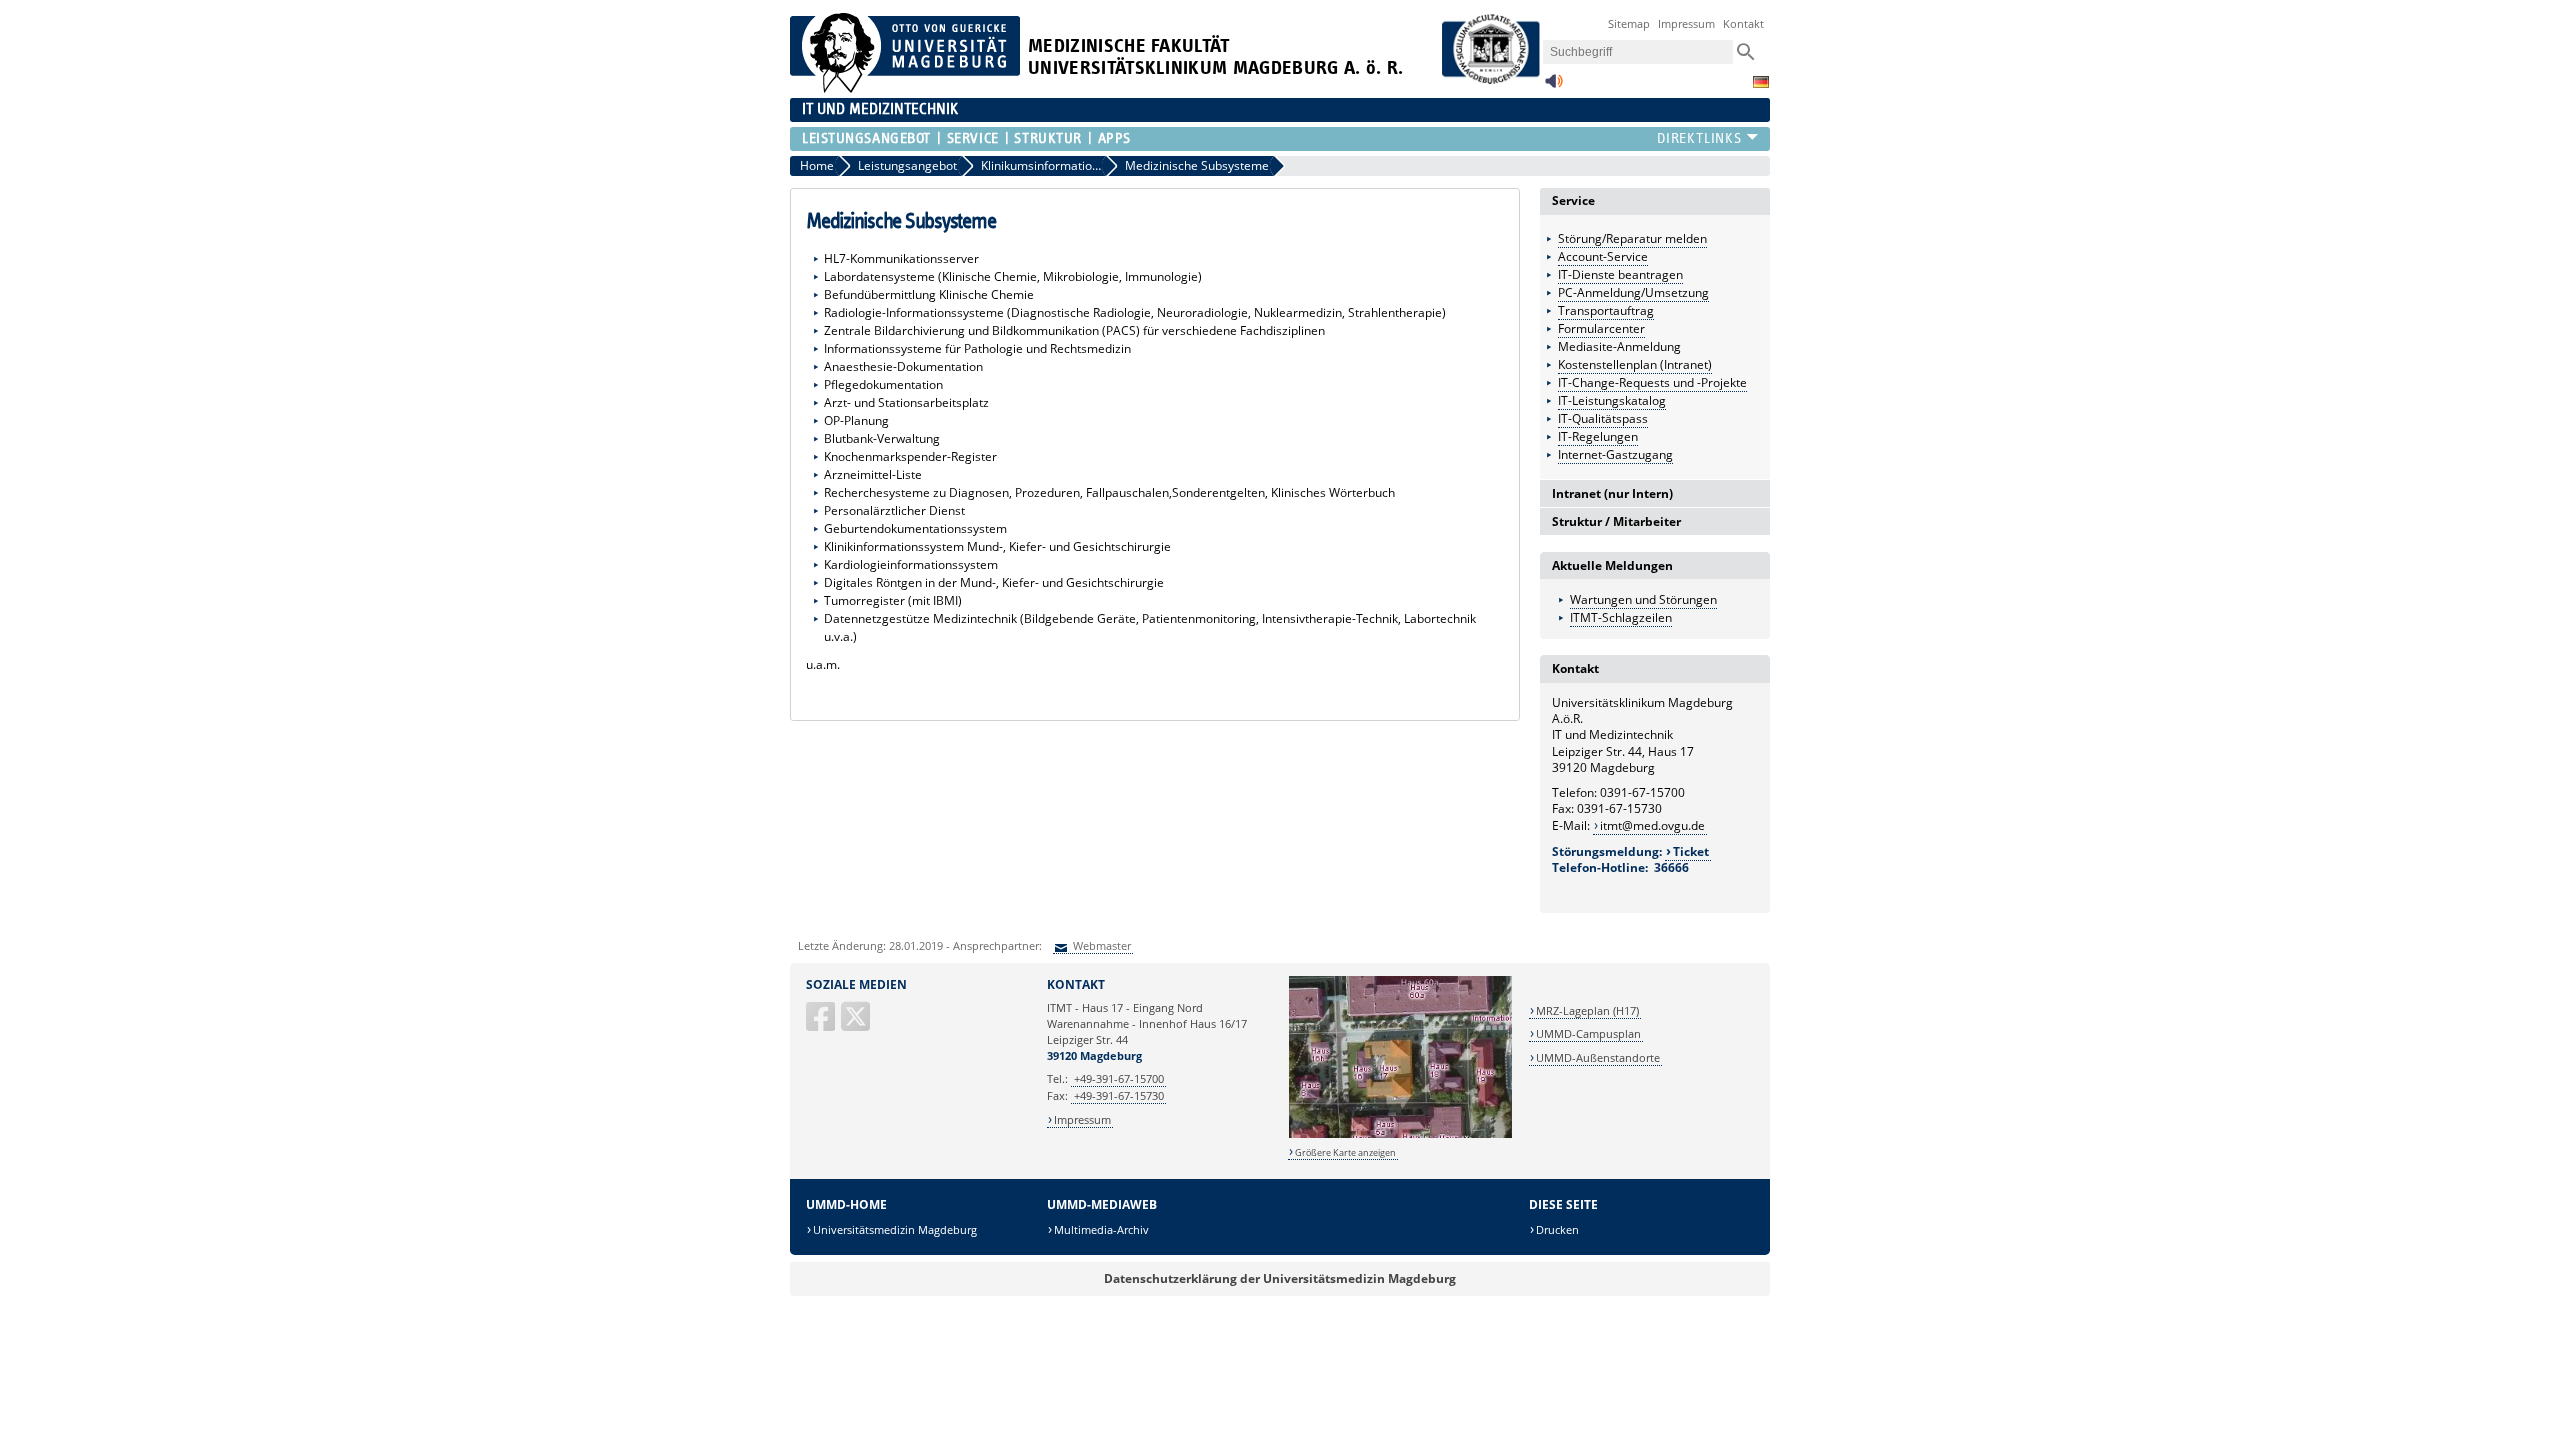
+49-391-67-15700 (1119, 1078)
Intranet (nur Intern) (1612, 493)
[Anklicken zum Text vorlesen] (1554, 86)
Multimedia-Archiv (1101, 1229)
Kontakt (1743, 23)
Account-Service (1603, 256)
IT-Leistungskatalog (1612, 400)
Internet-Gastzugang (1615, 454)
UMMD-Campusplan (1588, 1033)
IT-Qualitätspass (1603, 418)
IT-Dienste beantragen (1620, 274)
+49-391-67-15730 (1119, 1095)
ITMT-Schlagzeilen (1621, 617)
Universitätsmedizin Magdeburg (895, 1229)
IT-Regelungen (1598, 436)
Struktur (1047, 138)
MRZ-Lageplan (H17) (1587, 1010)
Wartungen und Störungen (1643, 599)
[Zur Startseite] (905, 88)
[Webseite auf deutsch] (1761, 82)
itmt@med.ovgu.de (1652, 825)
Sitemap (1629, 23)
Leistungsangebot (866, 138)
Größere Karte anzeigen (1345, 1152)
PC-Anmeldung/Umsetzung (1633, 292)
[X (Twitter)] (857, 1024)
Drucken (1557, 1229)
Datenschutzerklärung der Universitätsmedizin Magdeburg (1280, 1278)
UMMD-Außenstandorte (1598, 1057)
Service (972, 138)
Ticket (1691, 851)
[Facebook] (822, 1024)
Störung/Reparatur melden (1632, 238)
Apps (1114, 138)
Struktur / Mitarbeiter (1616, 521)
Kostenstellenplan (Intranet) (1635, 364)
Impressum (1686, 23)
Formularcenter (1601, 328)
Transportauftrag (1606, 310)
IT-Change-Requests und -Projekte (1652, 382)
